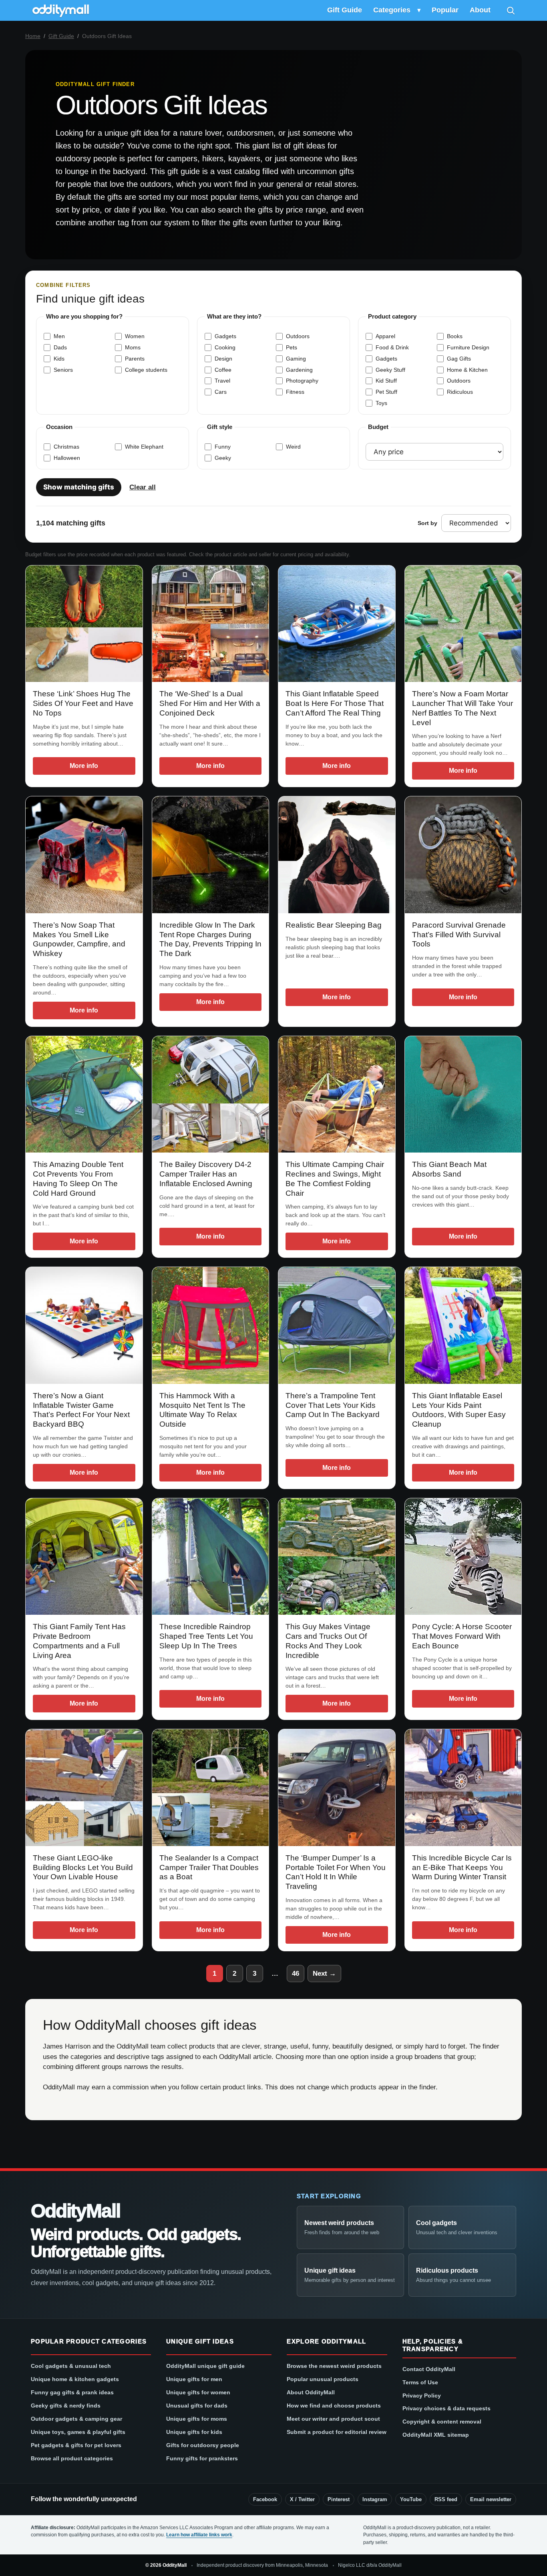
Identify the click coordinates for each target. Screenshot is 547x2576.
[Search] (511, 10)
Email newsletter (491, 2499)
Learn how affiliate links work (199, 2535)
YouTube (411, 2499)
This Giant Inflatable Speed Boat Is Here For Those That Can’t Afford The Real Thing (335, 703)
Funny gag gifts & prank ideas (72, 2392)
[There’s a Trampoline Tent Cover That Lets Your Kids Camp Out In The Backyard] (337, 1325)
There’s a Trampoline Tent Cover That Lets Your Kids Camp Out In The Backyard (333, 1405)
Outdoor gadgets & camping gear (76, 2419)
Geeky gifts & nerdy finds (66, 2406)
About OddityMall (311, 2392)
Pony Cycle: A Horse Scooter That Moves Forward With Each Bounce (462, 1636)
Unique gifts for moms (197, 2419)
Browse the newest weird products (334, 2366)
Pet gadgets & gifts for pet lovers (76, 2445)
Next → (324, 1974)
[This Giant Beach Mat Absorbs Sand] (463, 1095)
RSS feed (446, 2499)
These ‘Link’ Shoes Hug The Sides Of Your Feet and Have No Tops (83, 703)
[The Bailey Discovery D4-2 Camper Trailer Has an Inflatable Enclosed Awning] (211, 1095)
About (480, 10)
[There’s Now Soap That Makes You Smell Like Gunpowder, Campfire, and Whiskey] (84, 855)
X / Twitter (302, 2499)
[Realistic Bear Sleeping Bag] (337, 855)
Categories (392, 10)
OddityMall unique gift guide (205, 2366)
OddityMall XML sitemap (436, 2435)
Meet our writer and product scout (333, 2419)
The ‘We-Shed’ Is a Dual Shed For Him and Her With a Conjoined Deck (210, 703)
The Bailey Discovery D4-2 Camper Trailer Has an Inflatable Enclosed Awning (206, 1174)
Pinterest (339, 2499)
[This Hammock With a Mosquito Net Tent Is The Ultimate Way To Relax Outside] (211, 1325)
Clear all (143, 487)
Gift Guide (345, 10)
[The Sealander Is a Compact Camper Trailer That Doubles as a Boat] (211, 1788)
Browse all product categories (72, 2458)
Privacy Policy (422, 2396)
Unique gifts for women (198, 2392)
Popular (445, 10)
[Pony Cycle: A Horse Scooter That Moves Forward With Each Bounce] (463, 1557)
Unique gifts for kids (194, 2432)
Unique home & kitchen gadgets (75, 2379)
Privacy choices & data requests (446, 2408)
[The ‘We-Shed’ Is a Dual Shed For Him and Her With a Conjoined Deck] (211, 624)
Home (33, 36)
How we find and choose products (334, 2406)
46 (296, 1974)
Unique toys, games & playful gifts (78, 2432)
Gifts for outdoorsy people (203, 2445)
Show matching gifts (79, 487)
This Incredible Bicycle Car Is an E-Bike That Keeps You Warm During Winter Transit (462, 1867)
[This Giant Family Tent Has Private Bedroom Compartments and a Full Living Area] (84, 1557)
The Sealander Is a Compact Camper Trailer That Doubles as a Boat (209, 1867)
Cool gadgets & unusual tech (71, 2366)
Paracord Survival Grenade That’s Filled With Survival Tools (459, 935)
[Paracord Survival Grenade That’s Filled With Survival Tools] (463, 855)
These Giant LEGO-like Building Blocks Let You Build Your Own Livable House (83, 1867)
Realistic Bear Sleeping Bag (334, 925)
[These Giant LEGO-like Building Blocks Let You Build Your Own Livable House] (84, 1788)
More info (84, 766)
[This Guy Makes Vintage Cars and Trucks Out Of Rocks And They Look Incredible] (337, 1557)
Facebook (265, 2499)
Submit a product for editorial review (337, 2432)
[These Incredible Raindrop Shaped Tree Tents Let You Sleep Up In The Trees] (211, 1557)
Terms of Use (420, 2382)
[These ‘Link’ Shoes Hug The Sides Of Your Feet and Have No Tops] (84, 624)
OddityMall (75, 2211)
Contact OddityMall (429, 2369)
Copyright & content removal (442, 2422)
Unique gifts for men (194, 2379)
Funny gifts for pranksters (202, 2458)
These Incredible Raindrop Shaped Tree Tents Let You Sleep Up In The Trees (206, 1636)
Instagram (375, 2499)
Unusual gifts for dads (197, 2406)
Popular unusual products (323, 2379)
